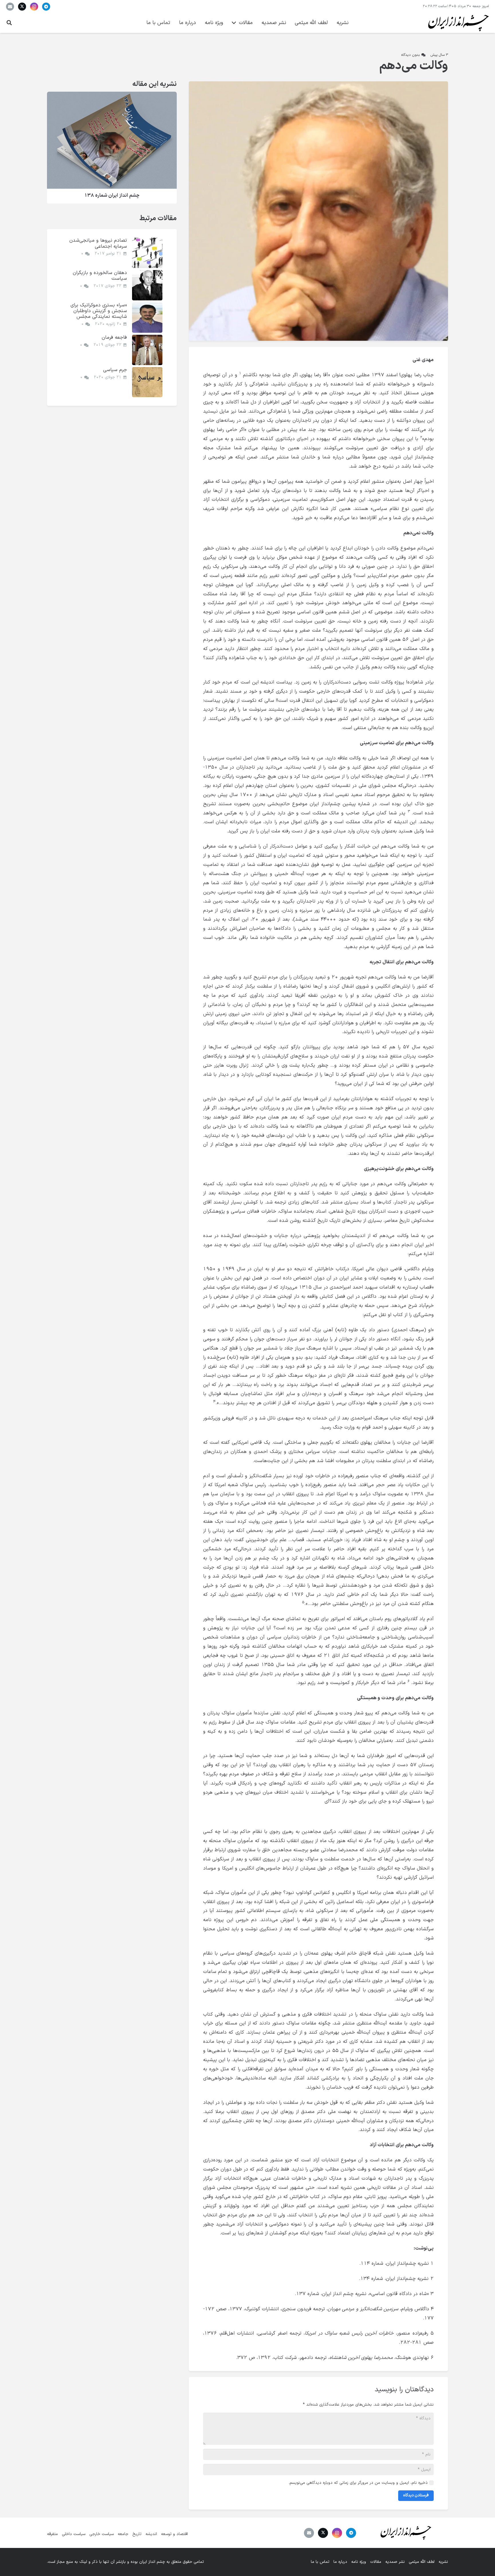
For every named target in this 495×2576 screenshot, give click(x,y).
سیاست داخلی (74, 2534)
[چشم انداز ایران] (457, 23)
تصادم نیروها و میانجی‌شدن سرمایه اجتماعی (98, 243)
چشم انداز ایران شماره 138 (112, 195)
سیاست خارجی (102, 2534)
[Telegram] (46, 7)
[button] (9, 23)
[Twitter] (22, 7)
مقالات (376, 2562)
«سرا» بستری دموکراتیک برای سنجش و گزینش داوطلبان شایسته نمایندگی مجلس (99, 311)
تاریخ (137, 2534)
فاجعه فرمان (114, 337)
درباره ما (340, 2562)
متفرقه (52, 2534)
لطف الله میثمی (422, 2562)
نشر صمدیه (395, 2562)
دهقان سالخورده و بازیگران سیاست (100, 276)
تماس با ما (320, 2562)
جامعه (123, 2534)
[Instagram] (34, 7)
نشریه (443, 2562)
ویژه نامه (359, 2562)
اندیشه (151, 2534)
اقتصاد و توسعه (174, 2534)
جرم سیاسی (115, 370)
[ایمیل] (10, 7)
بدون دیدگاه (411, 55)
